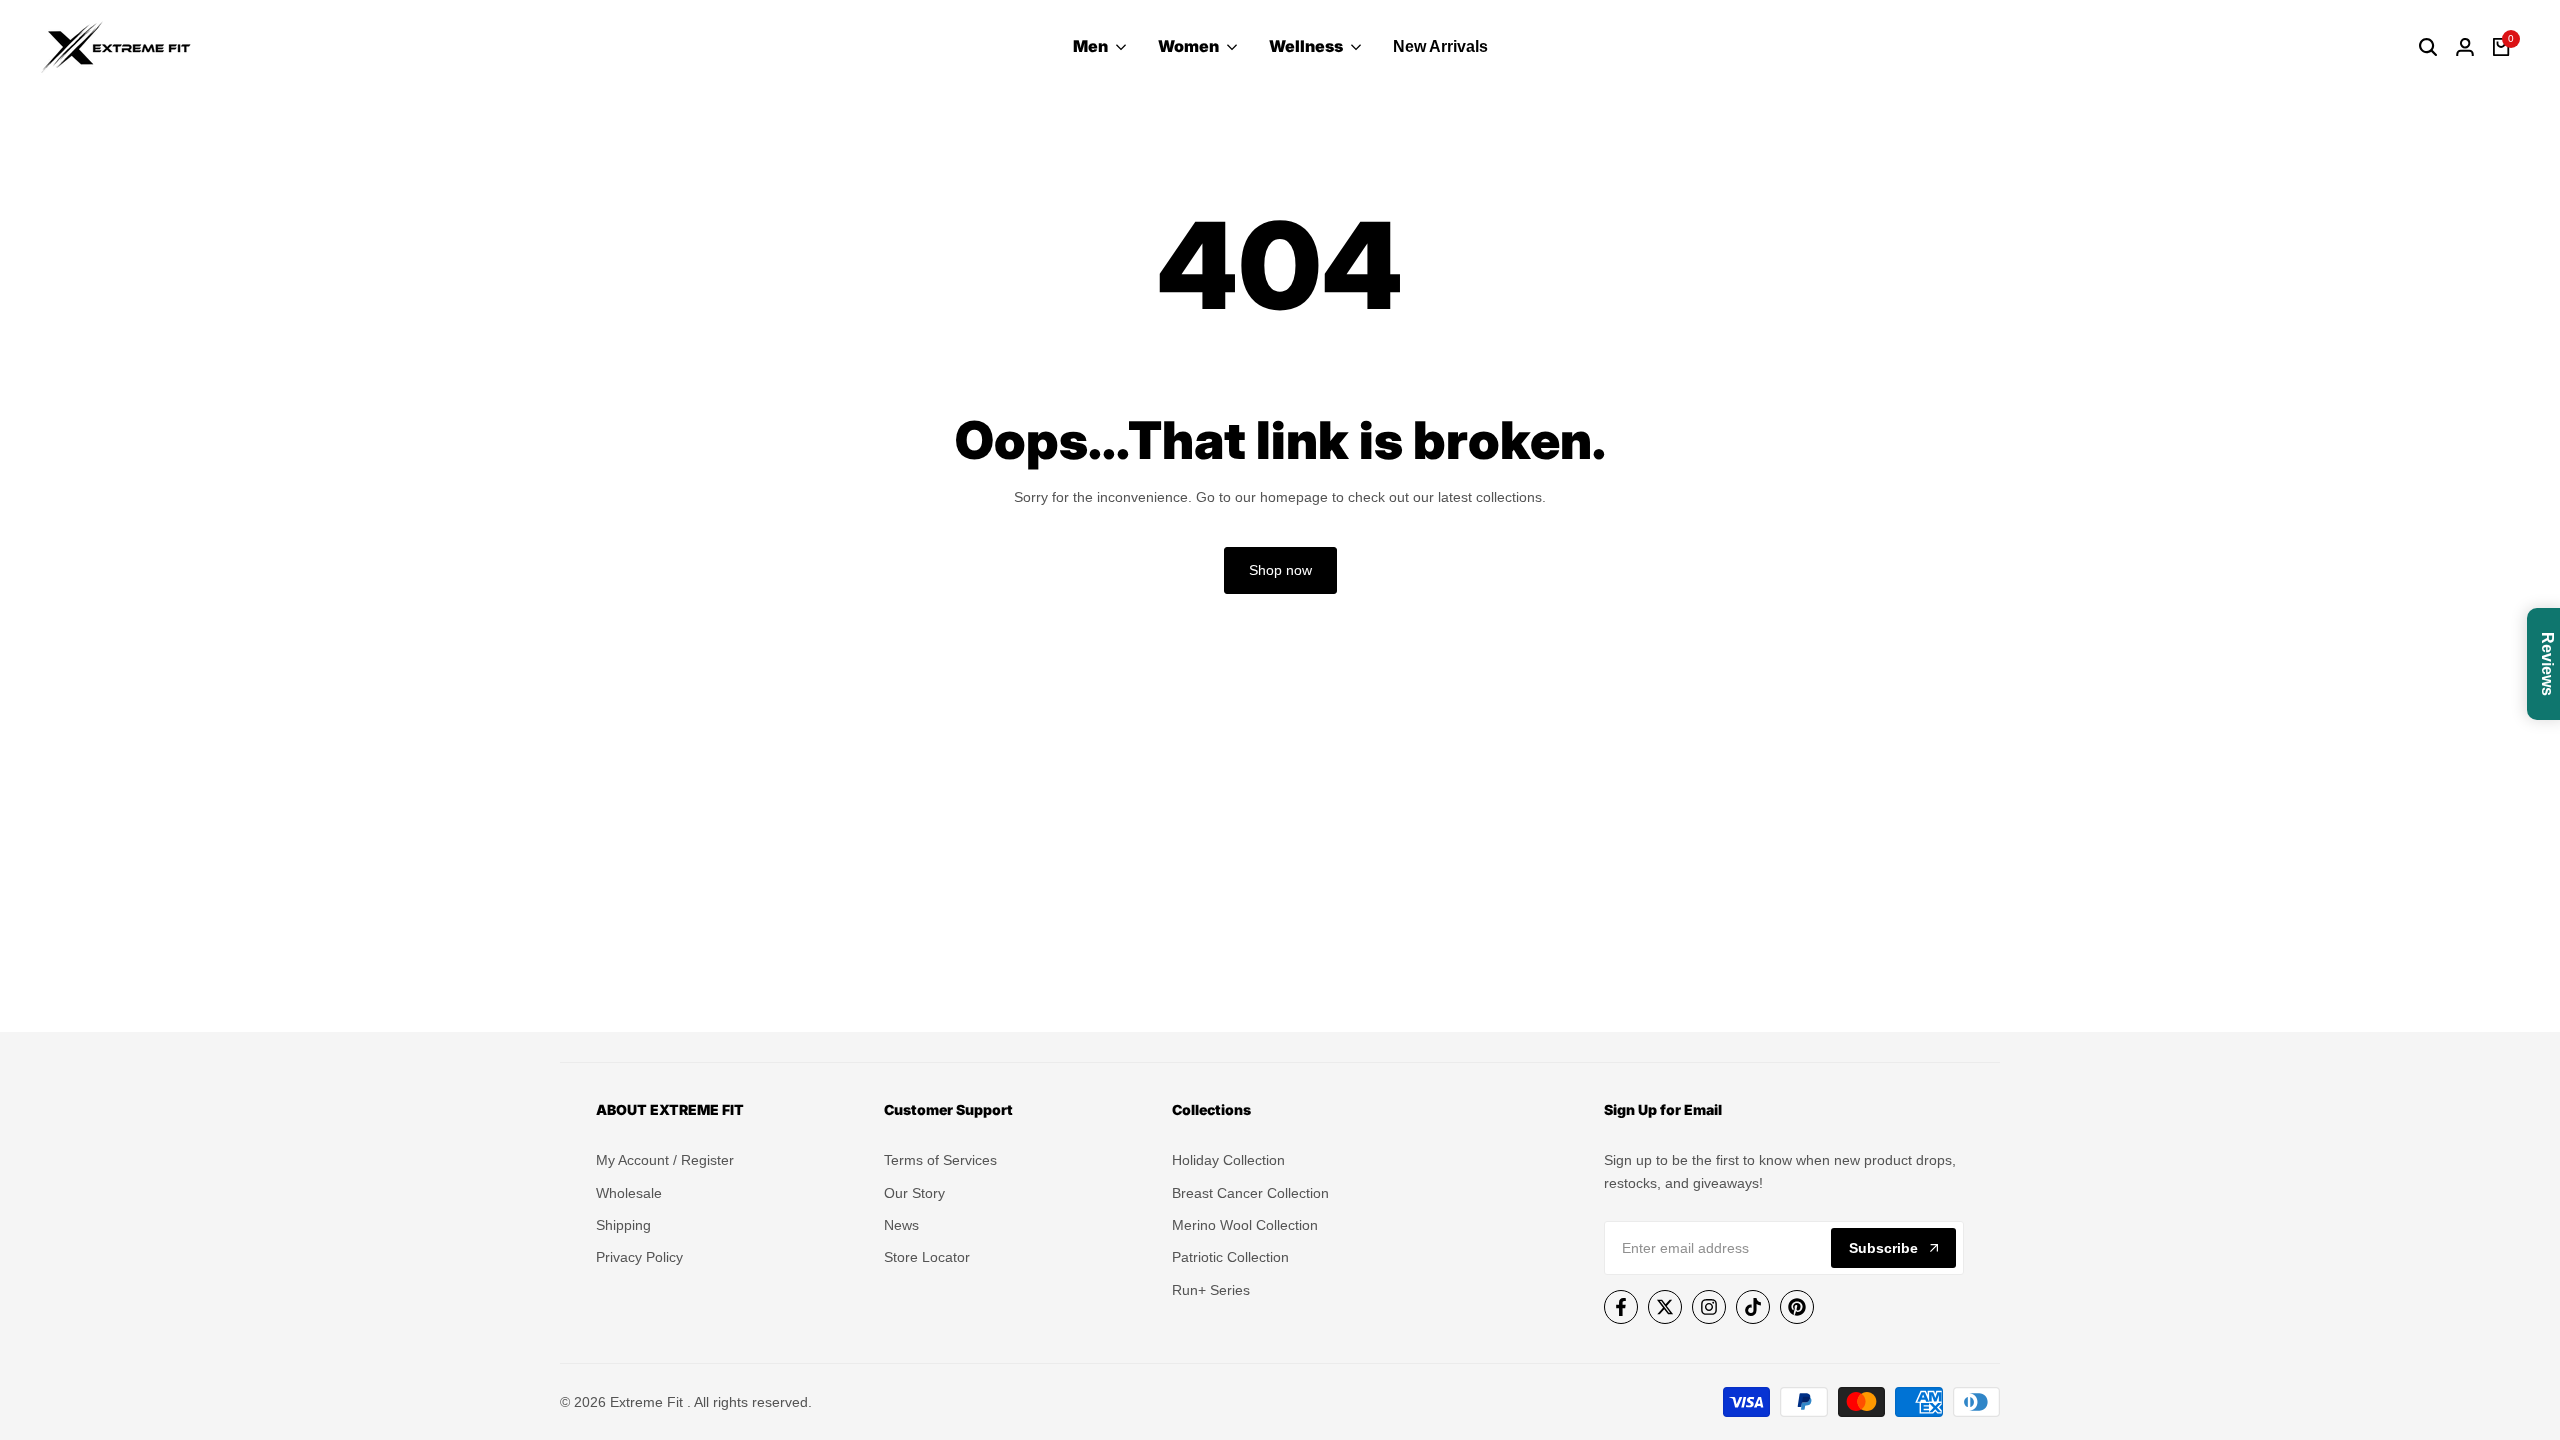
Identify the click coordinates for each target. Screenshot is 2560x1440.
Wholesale (629, 1193)
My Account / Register (665, 1160)
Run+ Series (1211, 1290)
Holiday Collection (1228, 1160)
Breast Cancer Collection (1250, 1193)
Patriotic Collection (1230, 1257)
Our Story (914, 1193)
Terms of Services (940, 1160)
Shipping (623, 1225)
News (901, 1225)
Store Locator (927, 1257)
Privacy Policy (639, 1257)
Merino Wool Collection (1245, 1225)
